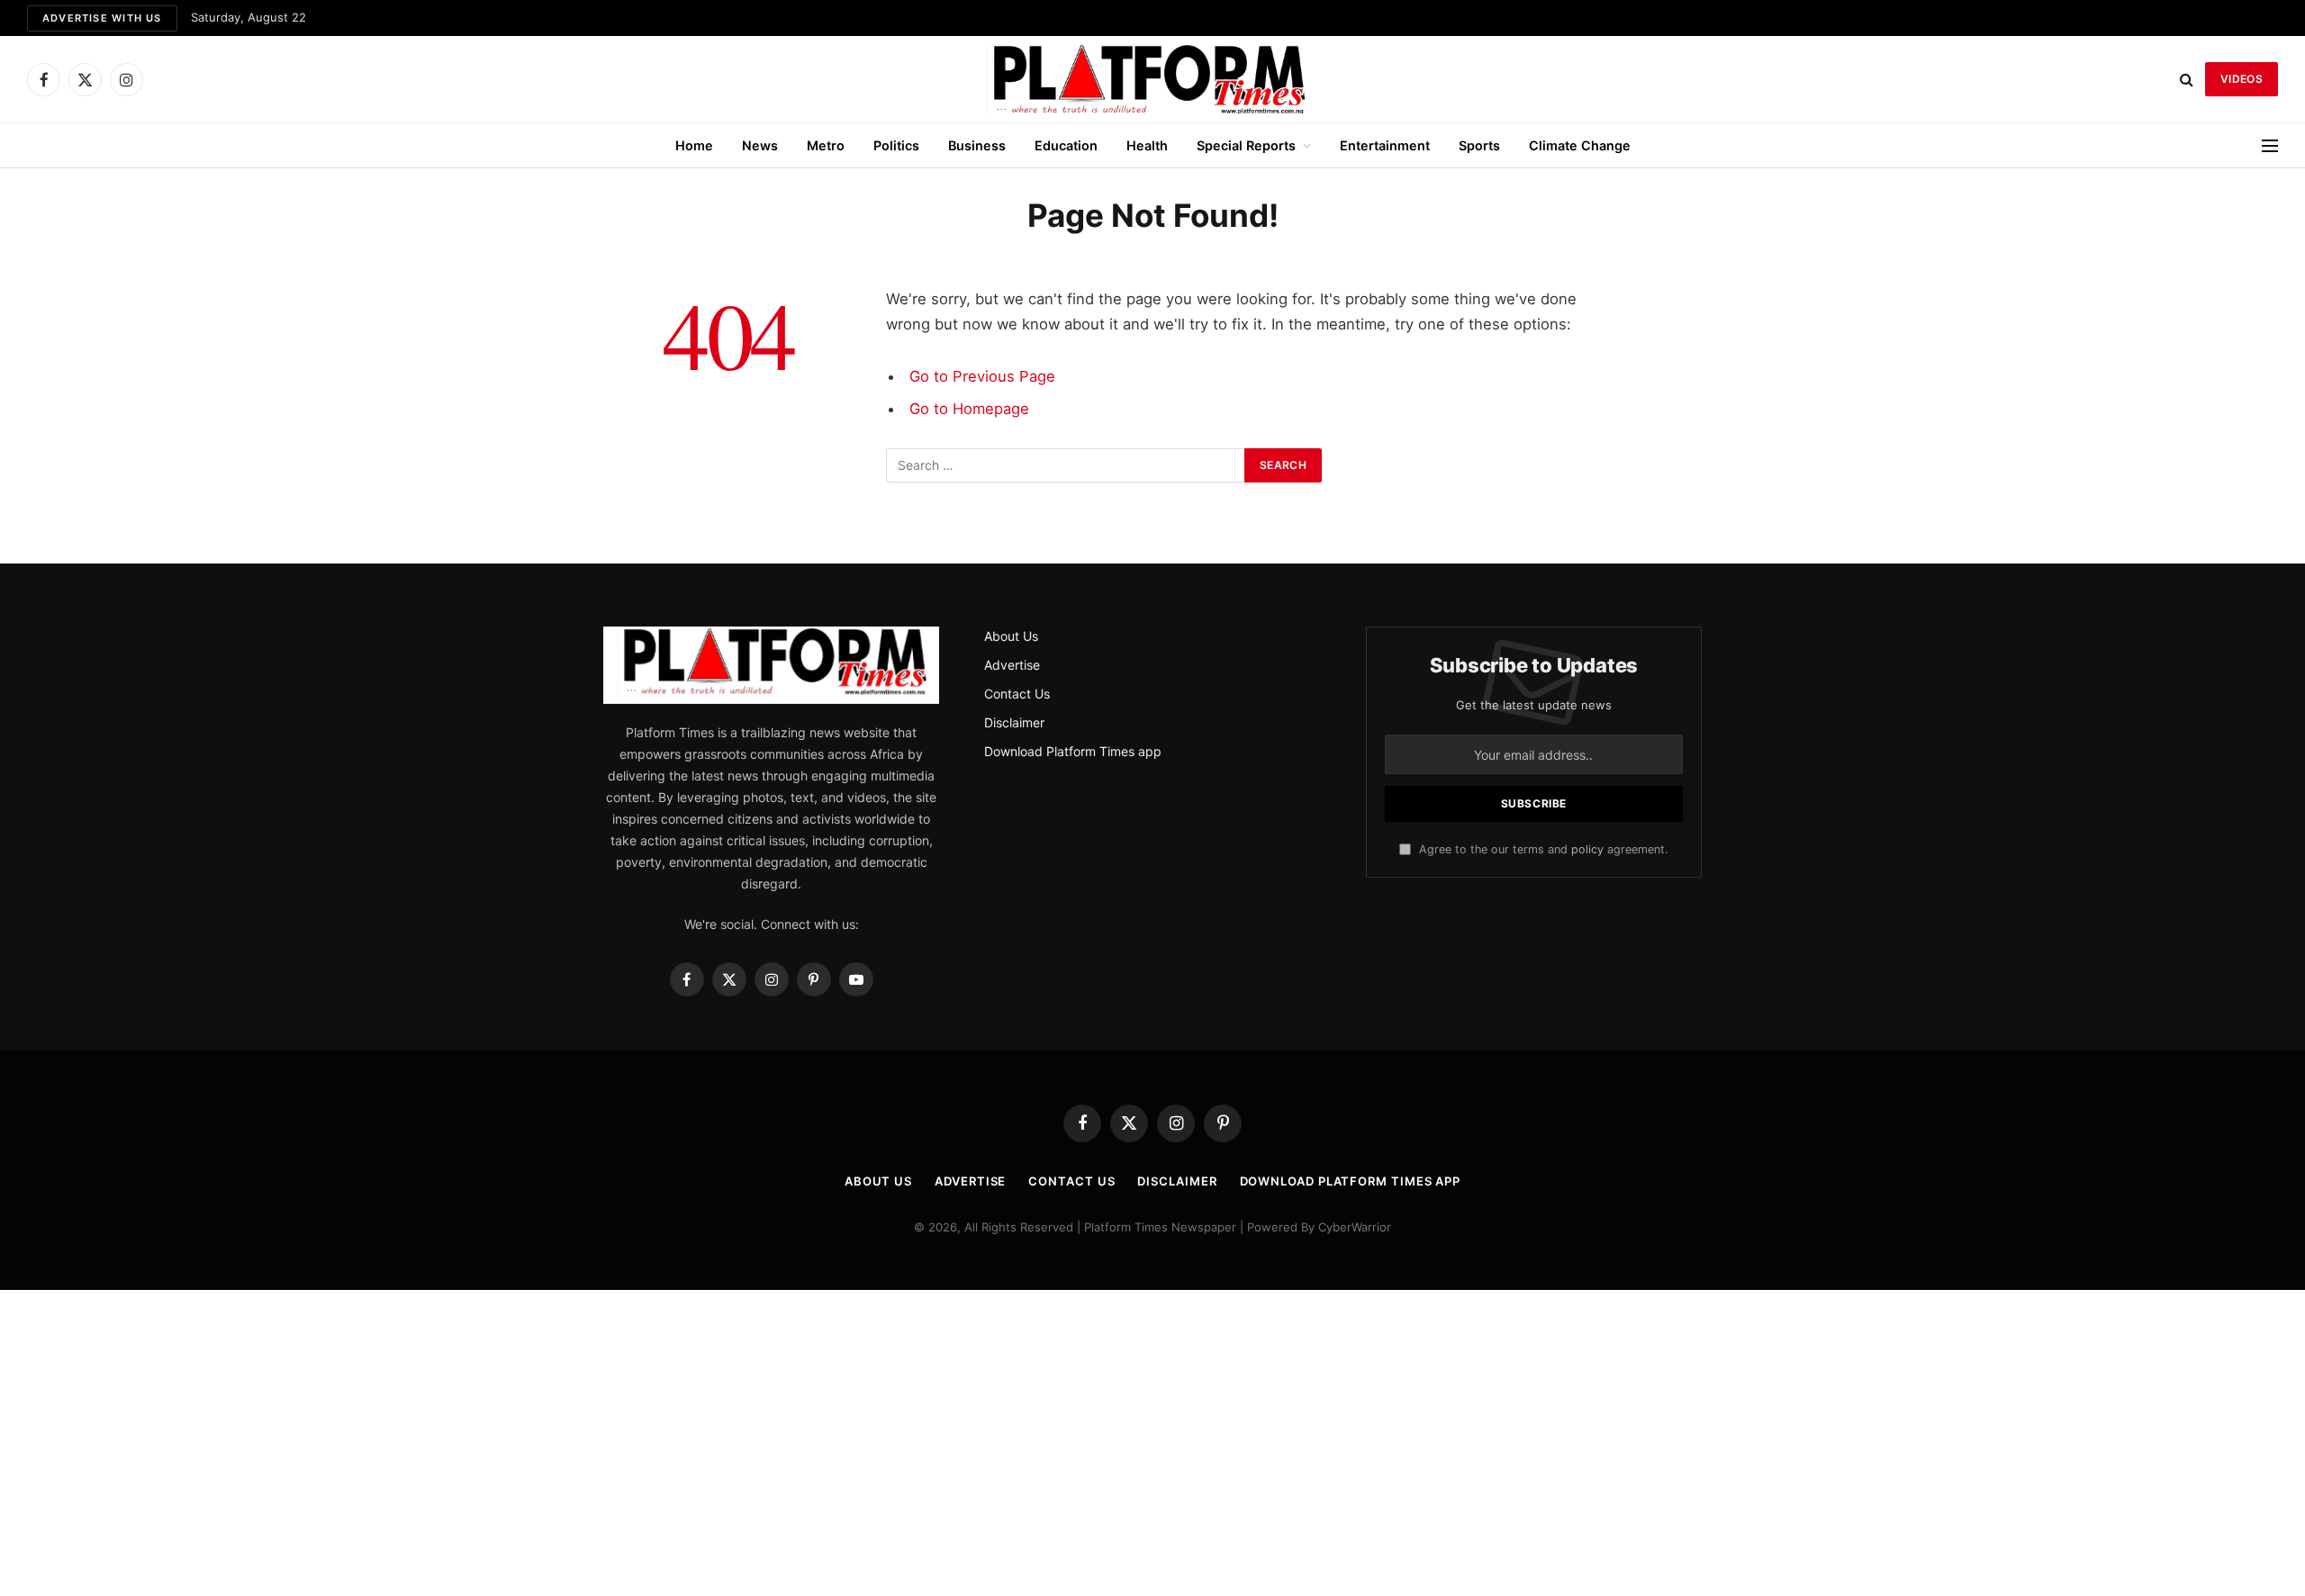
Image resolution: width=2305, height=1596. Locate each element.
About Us (1011, 636)
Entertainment (1385, 145)
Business (977, 145)
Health (1147, 145)
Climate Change (1580, 145)
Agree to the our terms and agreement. (1541, 849)
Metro (826, 145)
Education (1066, 145)
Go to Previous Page (982, 376)
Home (694, 145)
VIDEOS (2242, 79)
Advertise (1012, 665)
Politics (896, 145)
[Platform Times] (1152, 79)
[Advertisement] (1152, 1443)
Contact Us (1017, 694)
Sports (1479, 145)
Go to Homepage (969, 409)
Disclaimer (1014, 722)
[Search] (2187, 80)
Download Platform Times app (1073, 751)
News (760, 145)
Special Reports (1246, 145)
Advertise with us (102, 18)
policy (1587, 849)
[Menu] (2270, 145)
